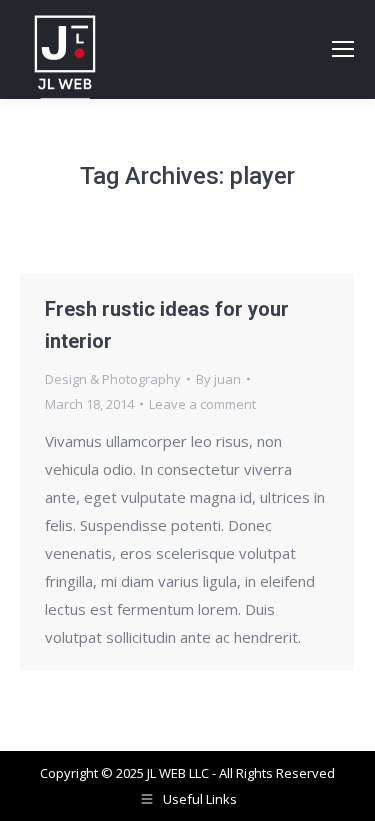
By (218, 379)
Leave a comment (202, 404)
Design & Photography (113, 379)
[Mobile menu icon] (343, 49)
